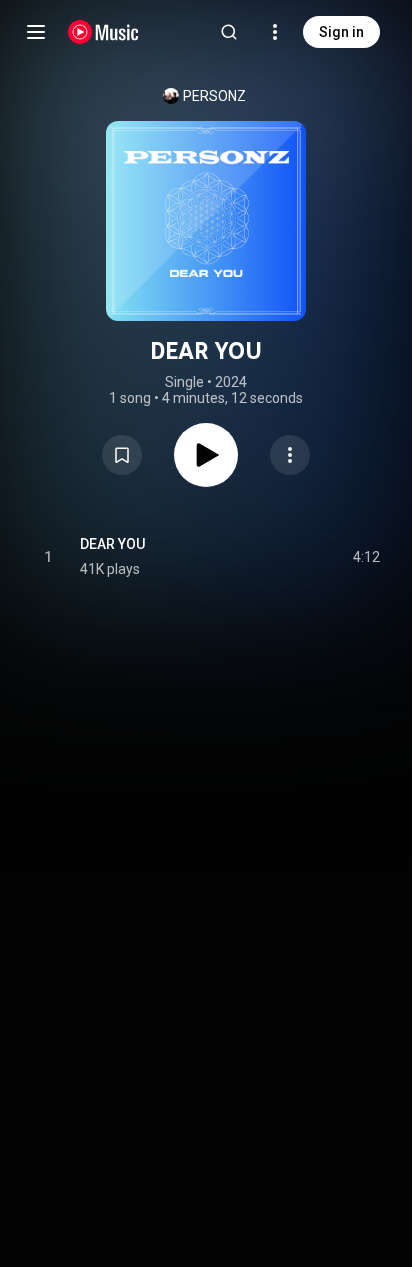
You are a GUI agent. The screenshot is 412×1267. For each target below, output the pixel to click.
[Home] (103, 32)
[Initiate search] (229, 32)
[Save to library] (122, 455)
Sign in (341, 32)
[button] (122, 455)
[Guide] (36, 32)
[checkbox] (366, 557)
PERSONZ (214, 96)
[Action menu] (290, 455)
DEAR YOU (112, 544)
